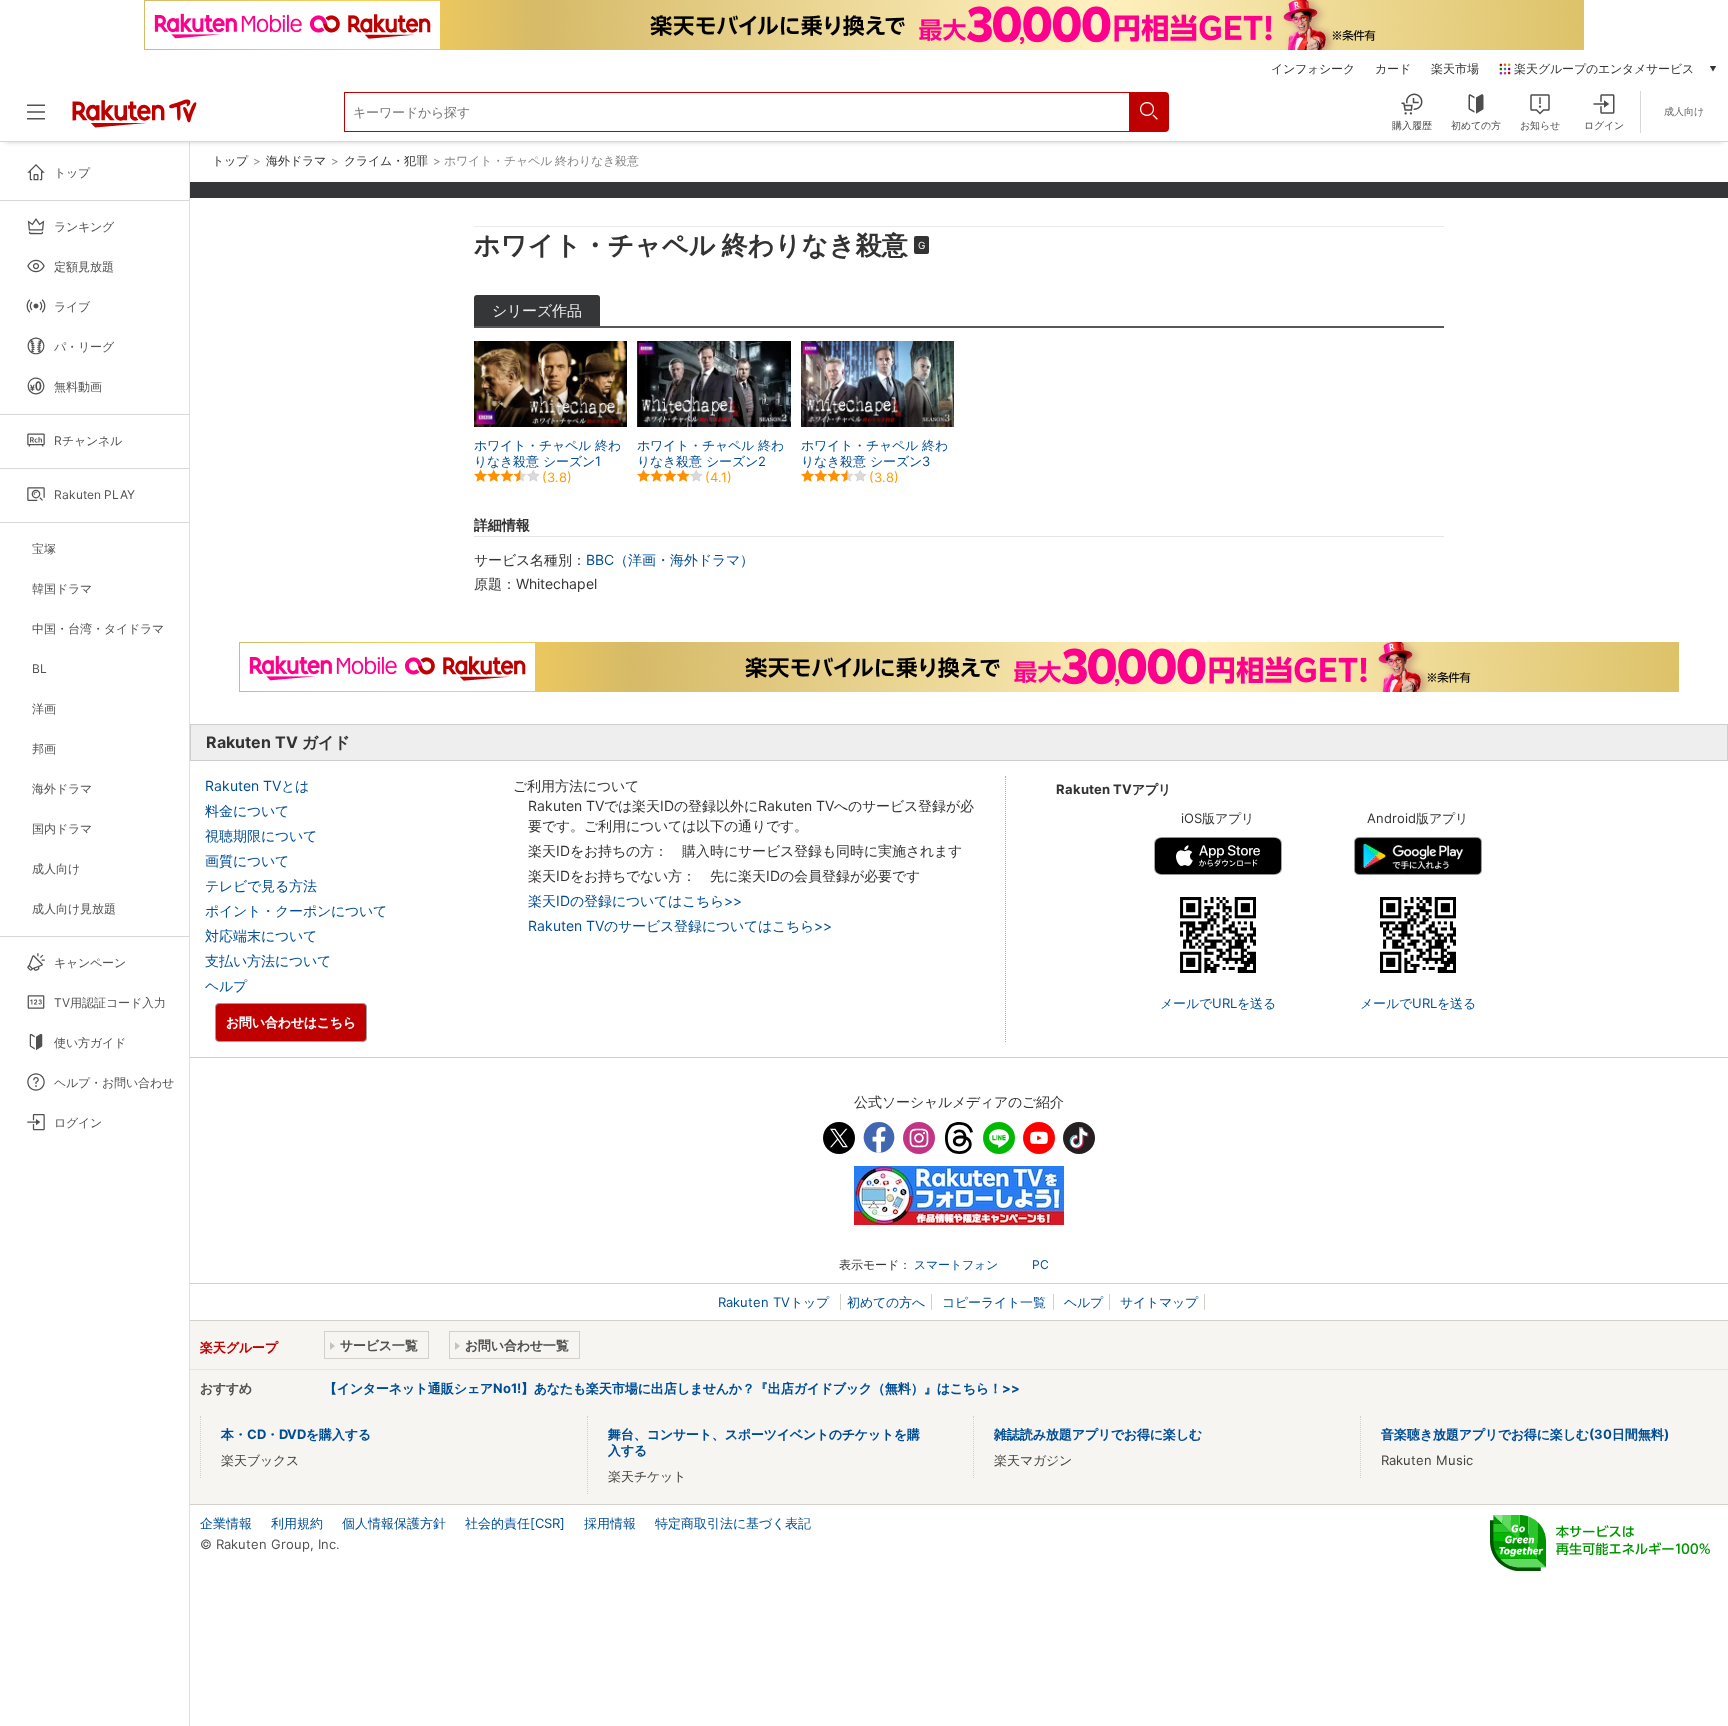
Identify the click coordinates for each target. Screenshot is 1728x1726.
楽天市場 (1455, 69)
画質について (247, 860)
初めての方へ (886, 1302)
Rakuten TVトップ (775, 1302)
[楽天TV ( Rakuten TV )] (134, 123)
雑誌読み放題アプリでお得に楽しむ (1098, 1434)
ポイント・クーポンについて (296, 910)
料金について (247, 810)
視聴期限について (261, 835)
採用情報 (610, 1523)
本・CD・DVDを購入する (296, 1434)
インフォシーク (1313, 69)
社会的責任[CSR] (515, 1523)
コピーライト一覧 (994, 1302)
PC (1040, 1264)
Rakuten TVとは (257, 785)
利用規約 (297, 1523)
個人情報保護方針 (394, 1523)
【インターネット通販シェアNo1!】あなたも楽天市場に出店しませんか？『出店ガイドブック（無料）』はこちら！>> (672, 1388)
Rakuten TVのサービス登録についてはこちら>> (680, 925)
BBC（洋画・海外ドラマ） (670, 559)
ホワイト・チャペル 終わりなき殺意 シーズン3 (874, 453)
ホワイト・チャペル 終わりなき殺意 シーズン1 (547, 453)
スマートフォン (956, 1264)
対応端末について (261, 935)
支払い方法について (268, 960)
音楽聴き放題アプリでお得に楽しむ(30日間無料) (1525, 1434)
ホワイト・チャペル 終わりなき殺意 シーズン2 (710, 453)
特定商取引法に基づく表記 (733, 1523)
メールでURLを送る (1218, 1003)
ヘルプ (226, 985)
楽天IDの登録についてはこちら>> (635, 900)
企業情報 (226, 1523)
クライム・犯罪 (386, 161)
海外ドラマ (296, 161)
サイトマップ (1159, 1302)
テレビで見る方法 (261, 885)
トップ (230, 161)
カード (1393, 69)
